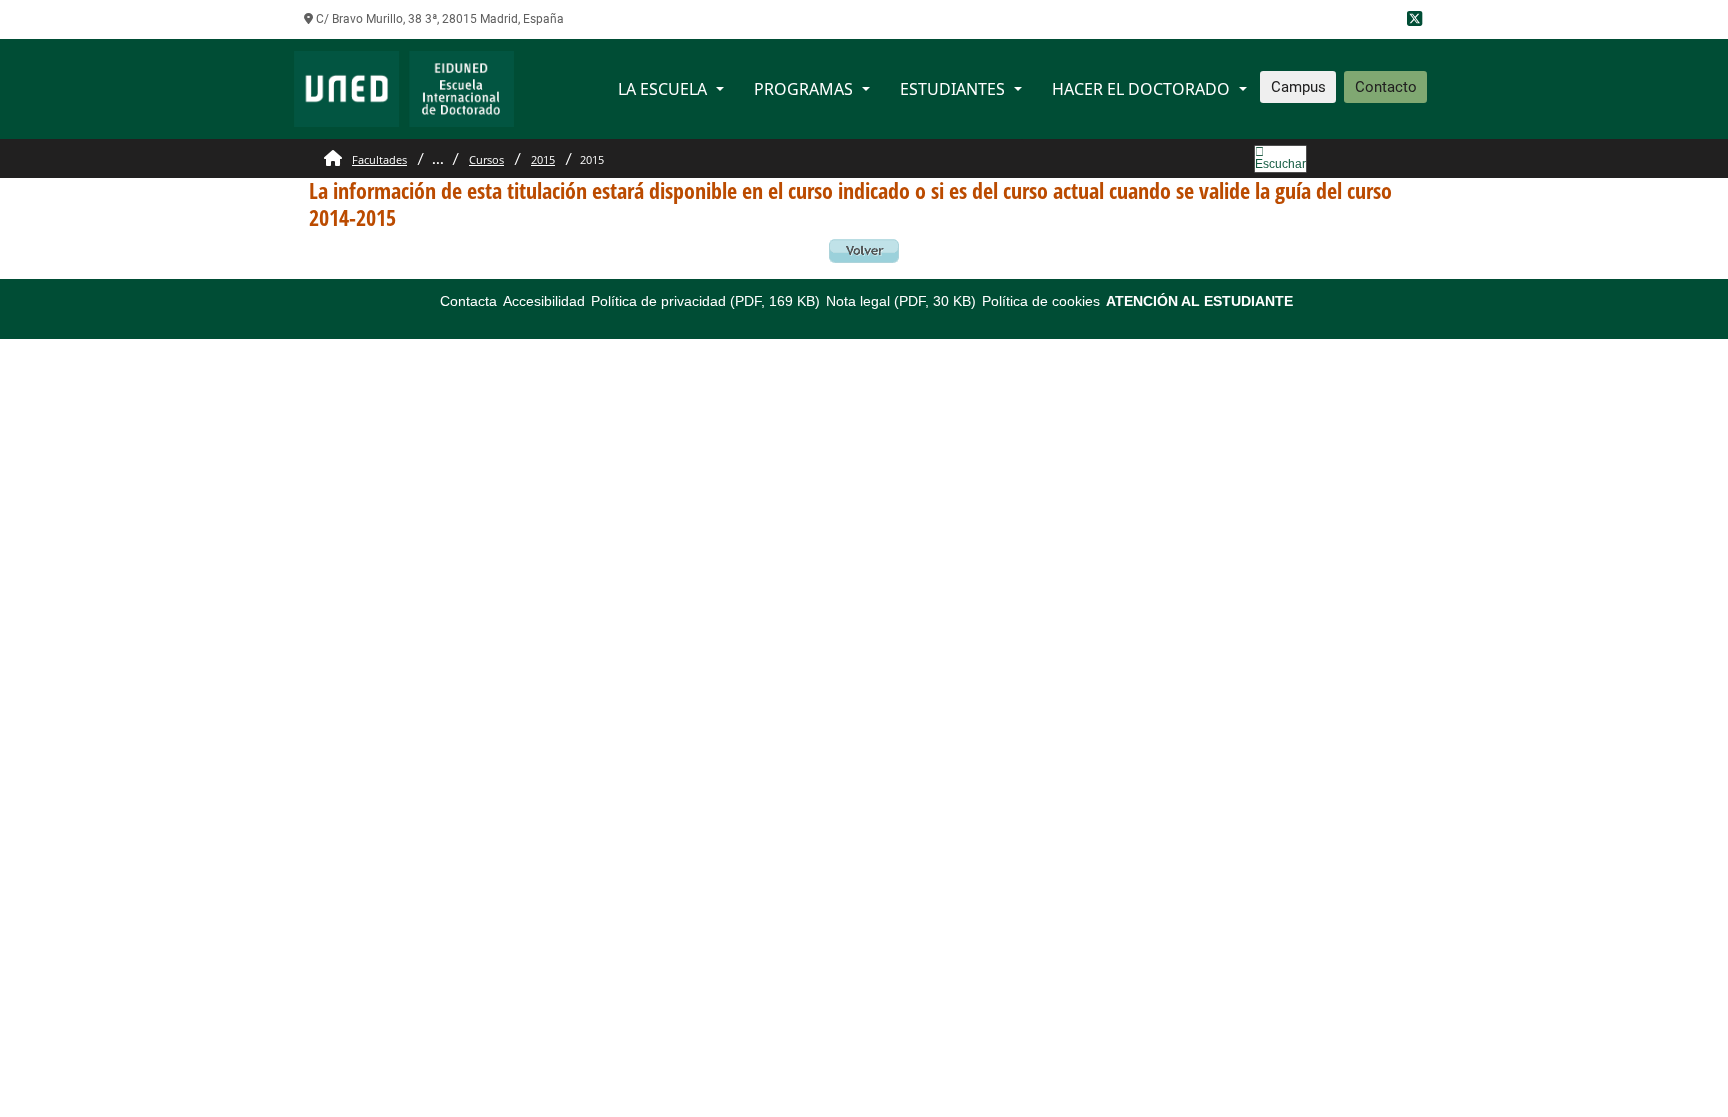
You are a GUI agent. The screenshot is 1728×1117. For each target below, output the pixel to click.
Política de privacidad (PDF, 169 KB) (705, 301)
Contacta (468, 301)
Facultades (379, 159)
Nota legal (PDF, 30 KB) (901, 301)
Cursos (486, 159)
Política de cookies (1041, 301)
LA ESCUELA (662, 89)
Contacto (1386, 87)
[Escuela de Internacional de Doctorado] (404, 87)
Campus (1298, 87)
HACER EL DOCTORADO (1141, 89)
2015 (543, 159)
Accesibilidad (544, 301)
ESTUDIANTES (952, 89)
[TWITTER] (1414, 19)
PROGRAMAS (803, 89)
